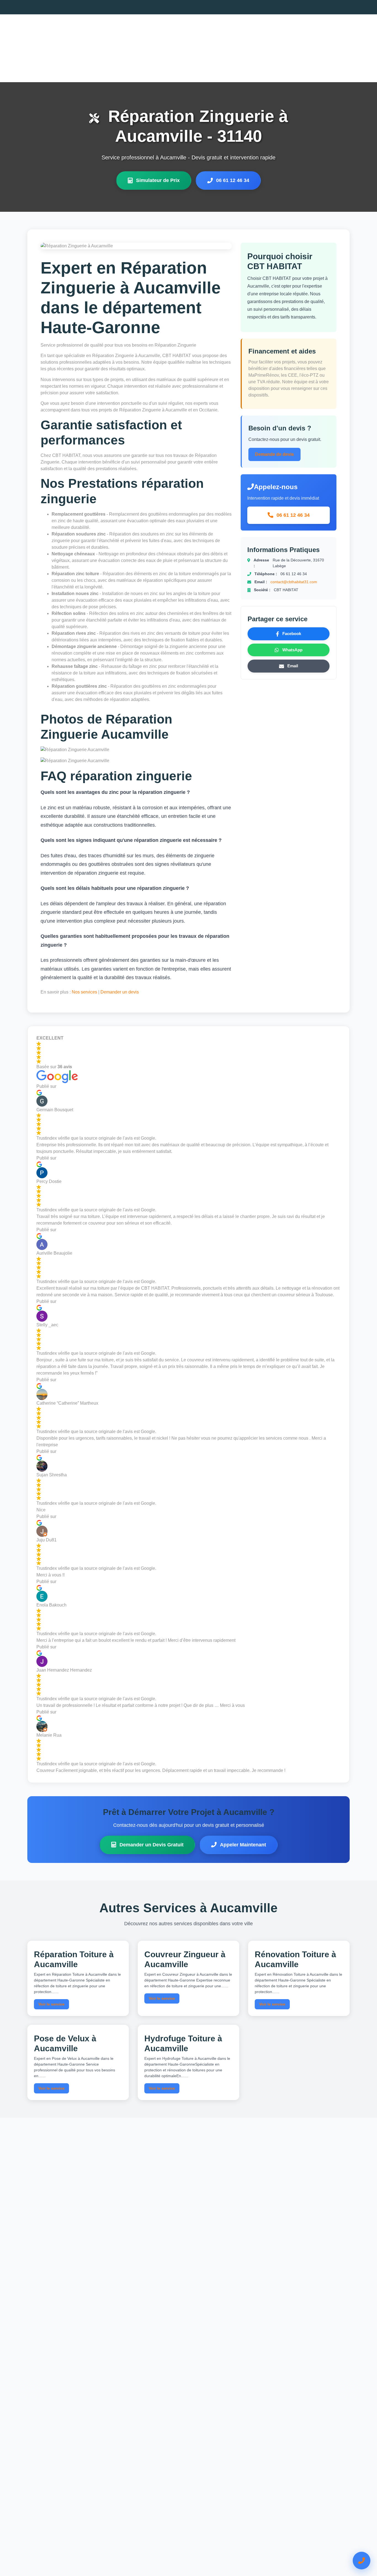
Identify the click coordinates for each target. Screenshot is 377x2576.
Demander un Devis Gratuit (152, 1845)
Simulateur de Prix (158, 180)
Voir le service (51, 2004)
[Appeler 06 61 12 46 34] (362, 2561)
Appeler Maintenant (243, 1845)
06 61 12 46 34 (233, 180)
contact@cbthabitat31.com (294, 582)
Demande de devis (274, 454)
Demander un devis (120, 992)
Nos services (84, 992)
